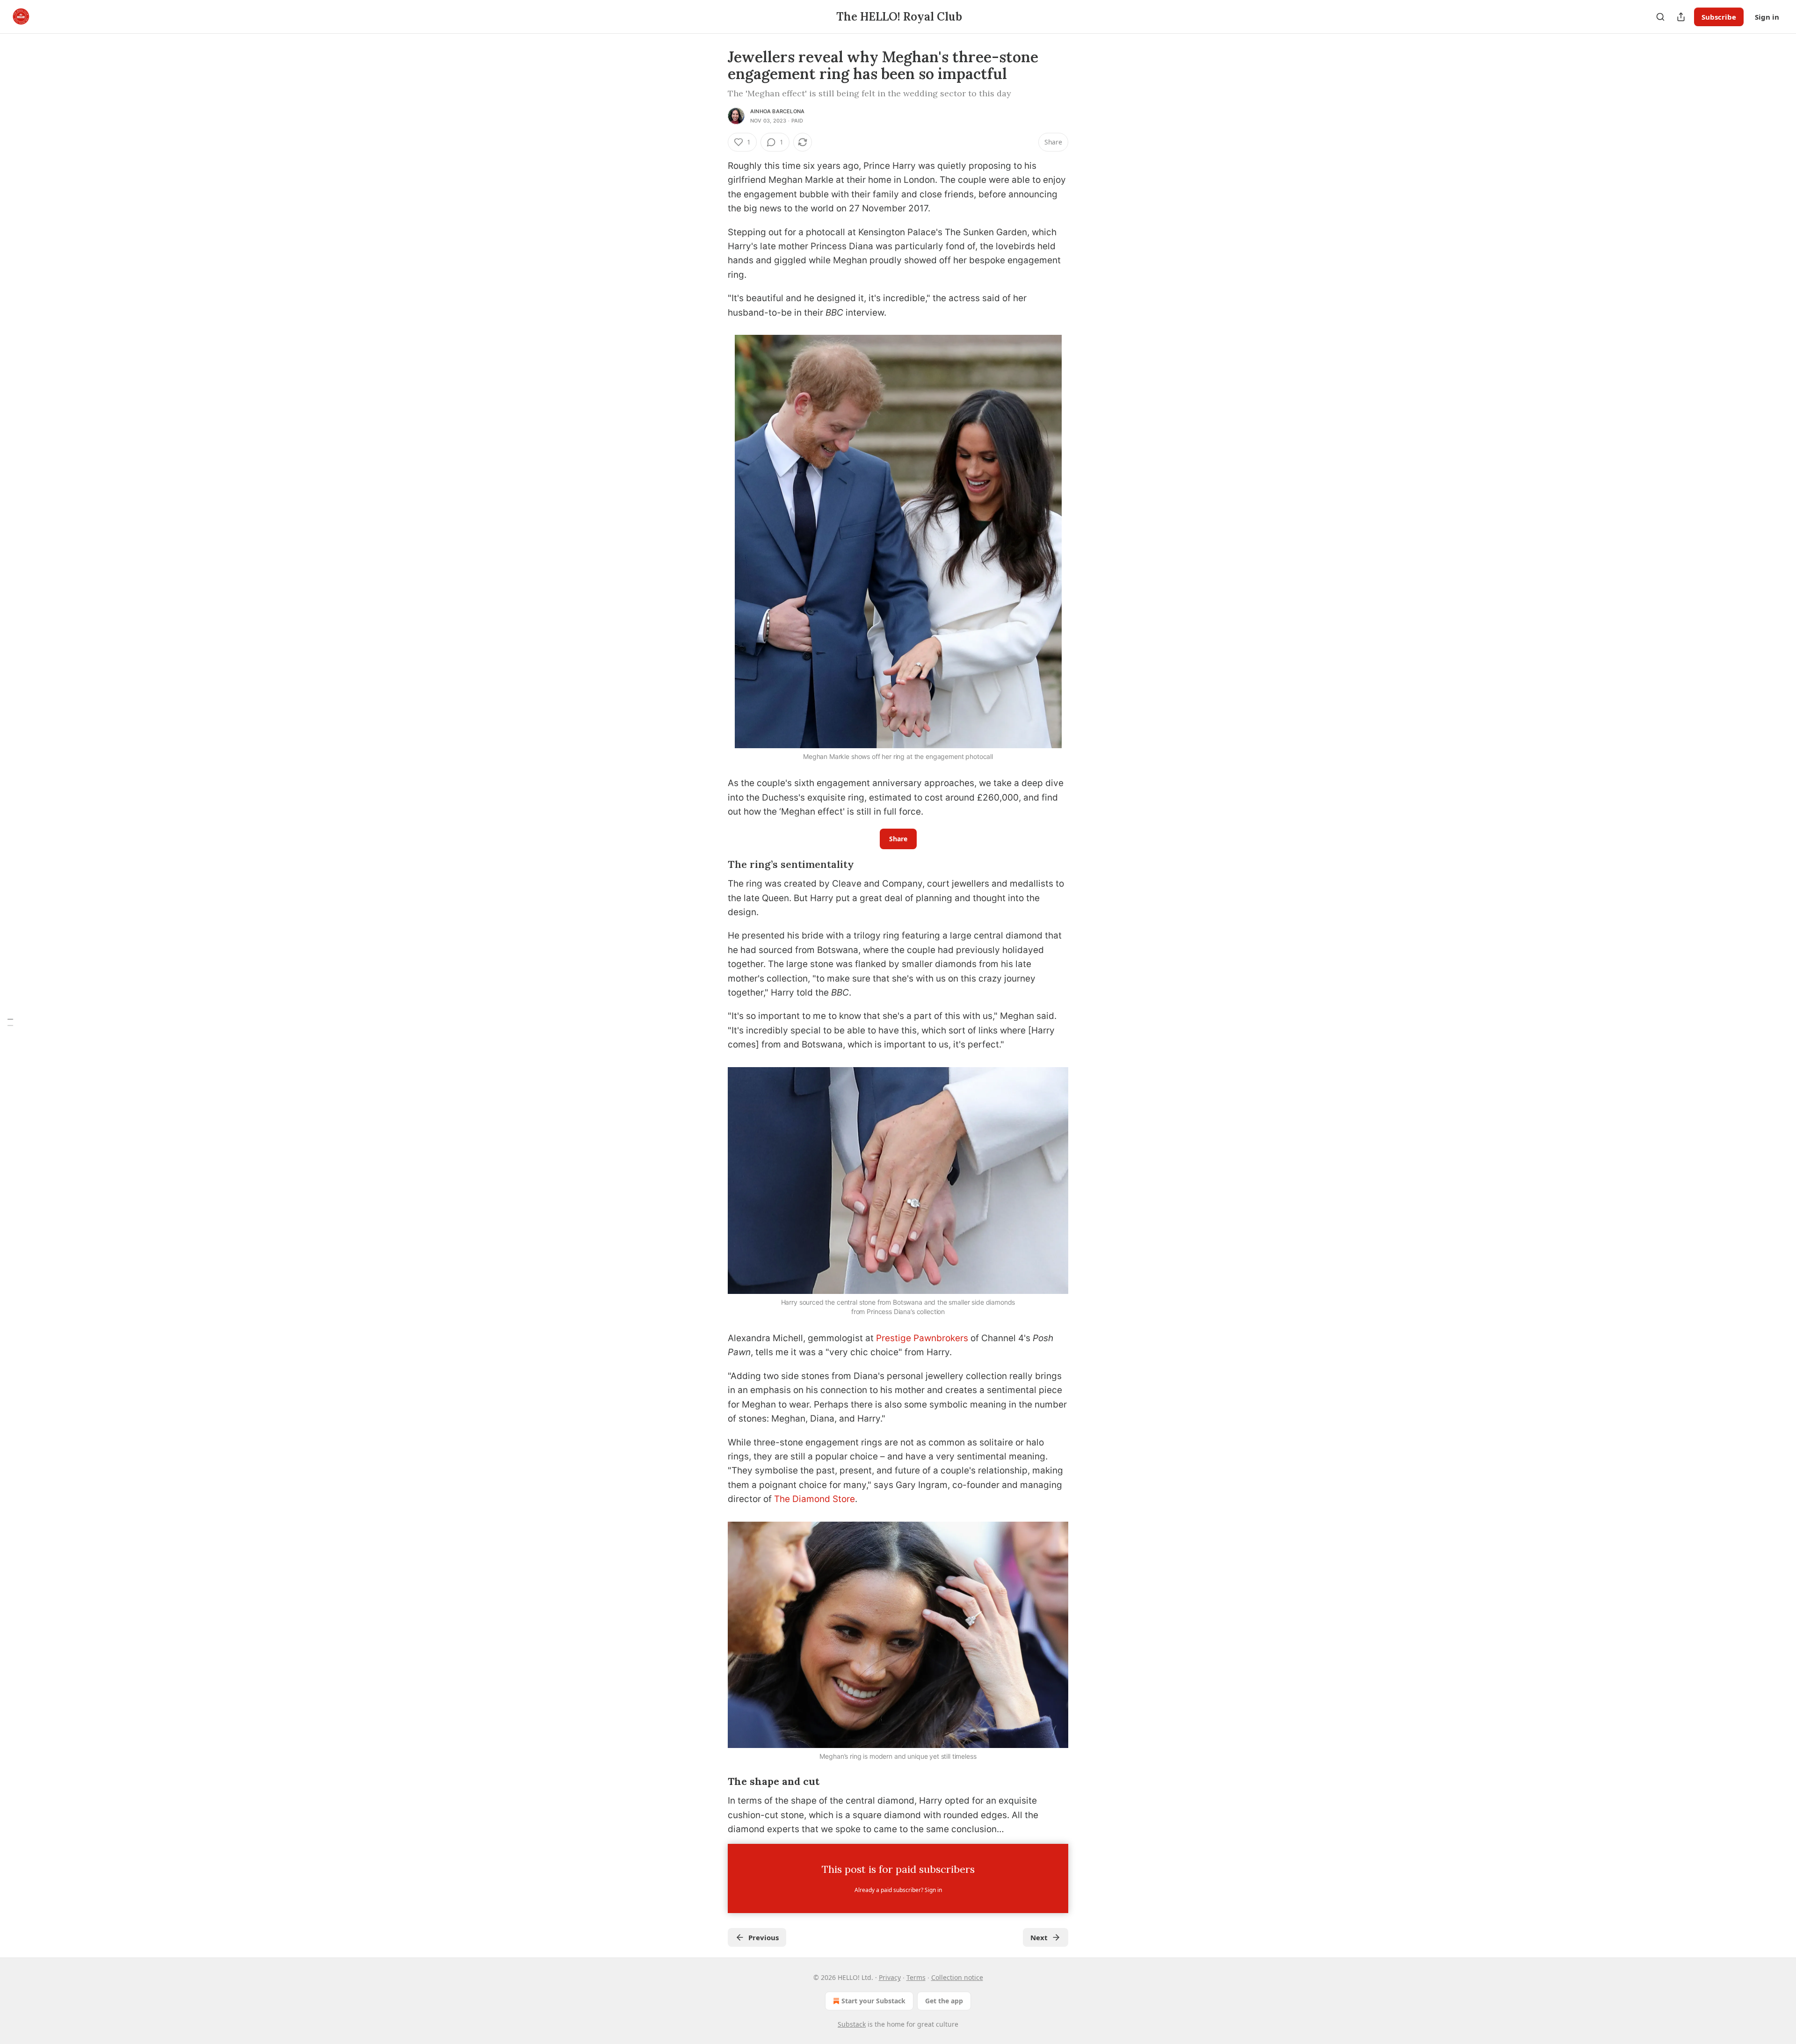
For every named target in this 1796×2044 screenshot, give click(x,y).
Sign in (1767, 17)
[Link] (715, 865)
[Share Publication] (1681, 17)
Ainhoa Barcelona (777, 111)
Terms (916, 1977)
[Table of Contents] (10, 1022)
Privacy (890, 1977)
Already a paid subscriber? (898, 1890)
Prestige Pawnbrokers (922, 1338)
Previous (764, 1937)
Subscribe (1719, 17)
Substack (852, 2024)
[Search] (1660, 17)
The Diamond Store (815, 1499)
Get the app (944, 2001)
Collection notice (957, 1977)
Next (1039, 1937)
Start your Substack (873, 2001)
